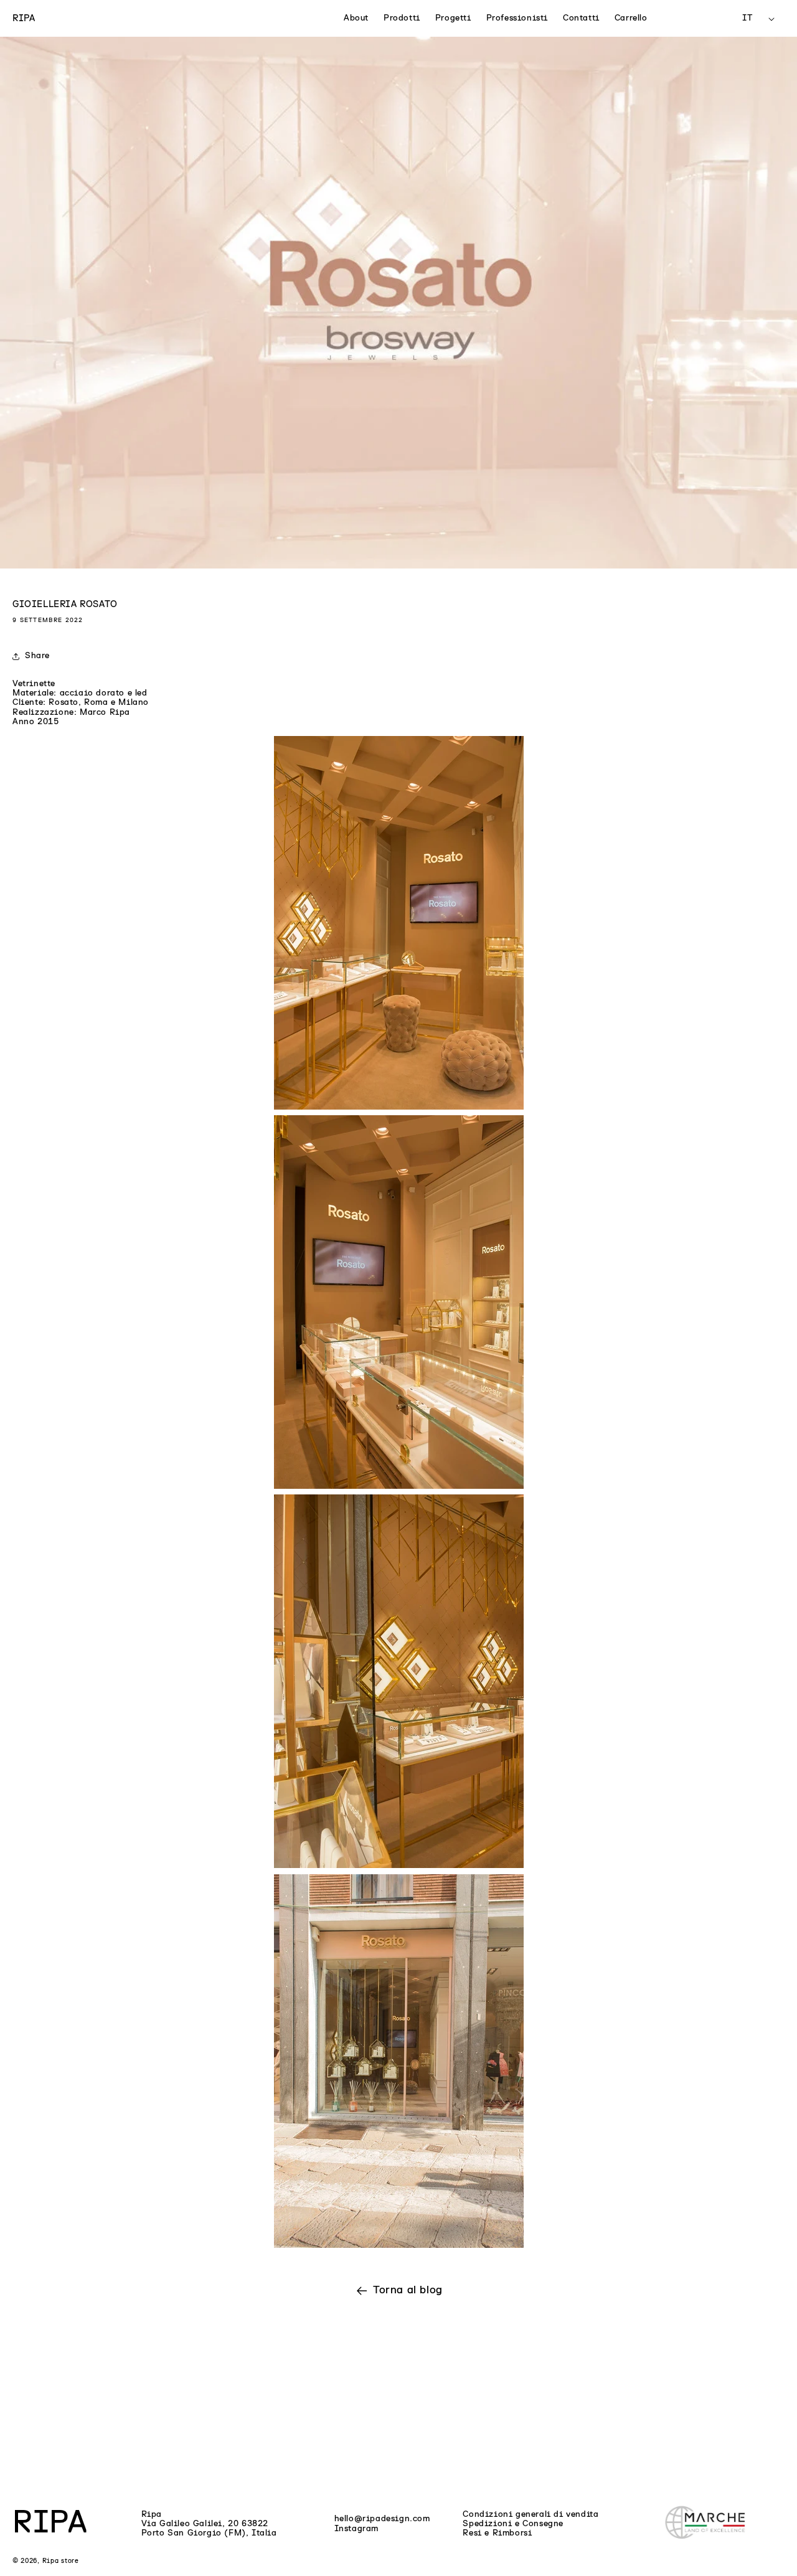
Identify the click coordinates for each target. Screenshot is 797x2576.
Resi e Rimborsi (497, 2533)
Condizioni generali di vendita (531, 2514)
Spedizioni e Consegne (513, 2524)
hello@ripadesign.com (382, 2519)
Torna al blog (408, 2290)
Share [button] (37, 656)
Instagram (356, 2529)
